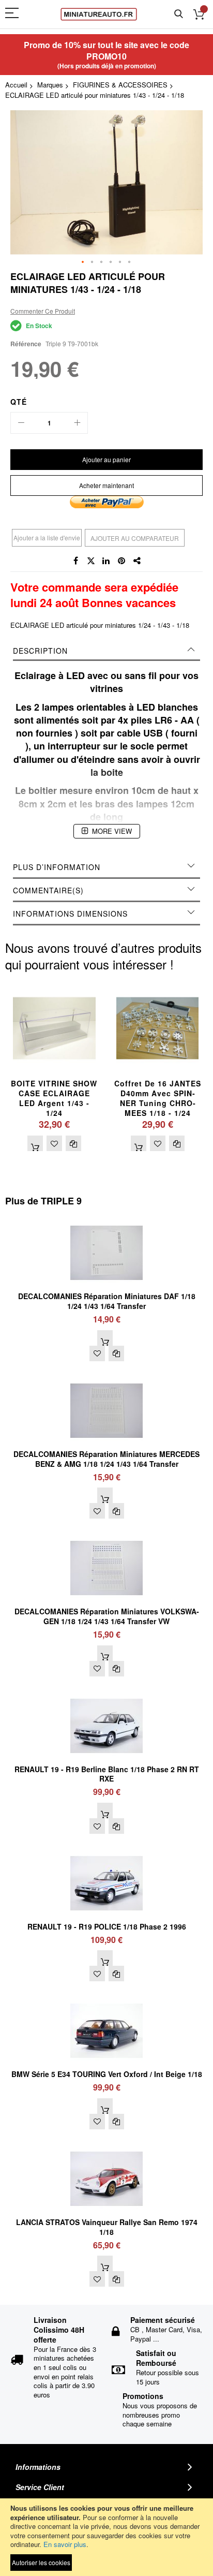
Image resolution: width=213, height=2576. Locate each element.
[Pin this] (122, 561)
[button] (83, 262)
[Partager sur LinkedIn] (106, 561)
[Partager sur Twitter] (91, 561)
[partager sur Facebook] (75, 561)
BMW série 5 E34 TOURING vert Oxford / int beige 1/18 (107, 2074)
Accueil (16, 85)
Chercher (179, 14)
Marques (50, 85)
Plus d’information (57, 867)
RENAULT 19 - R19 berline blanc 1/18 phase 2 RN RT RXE (107, 1774)
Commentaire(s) (48, 890)
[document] (106, 2537)
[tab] (106, 651)
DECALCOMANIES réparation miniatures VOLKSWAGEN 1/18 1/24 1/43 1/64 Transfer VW (107, 1616)
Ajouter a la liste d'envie (47, 538)
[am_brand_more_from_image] (106, 1221)
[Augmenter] (77, 423)
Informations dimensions (70, 914)
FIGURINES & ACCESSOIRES (120, 85)
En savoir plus (65, 2544)
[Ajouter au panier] (35, 1143)
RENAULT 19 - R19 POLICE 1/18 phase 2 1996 (107, 1926)
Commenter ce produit (43, 311)
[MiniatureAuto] (99, 14)
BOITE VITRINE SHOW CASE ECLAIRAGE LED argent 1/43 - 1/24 (54, 1098)
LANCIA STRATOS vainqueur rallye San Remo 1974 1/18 (107, 2227)
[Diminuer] (21, 423)
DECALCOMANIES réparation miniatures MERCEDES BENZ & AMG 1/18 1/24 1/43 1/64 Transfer (106, 1459)
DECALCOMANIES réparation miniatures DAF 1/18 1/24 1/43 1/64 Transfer (107, 1301)
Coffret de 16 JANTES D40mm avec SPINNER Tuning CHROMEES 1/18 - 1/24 (158, 1098)
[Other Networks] (138, 561)
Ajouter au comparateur (135, 538)
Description (40, 651)
